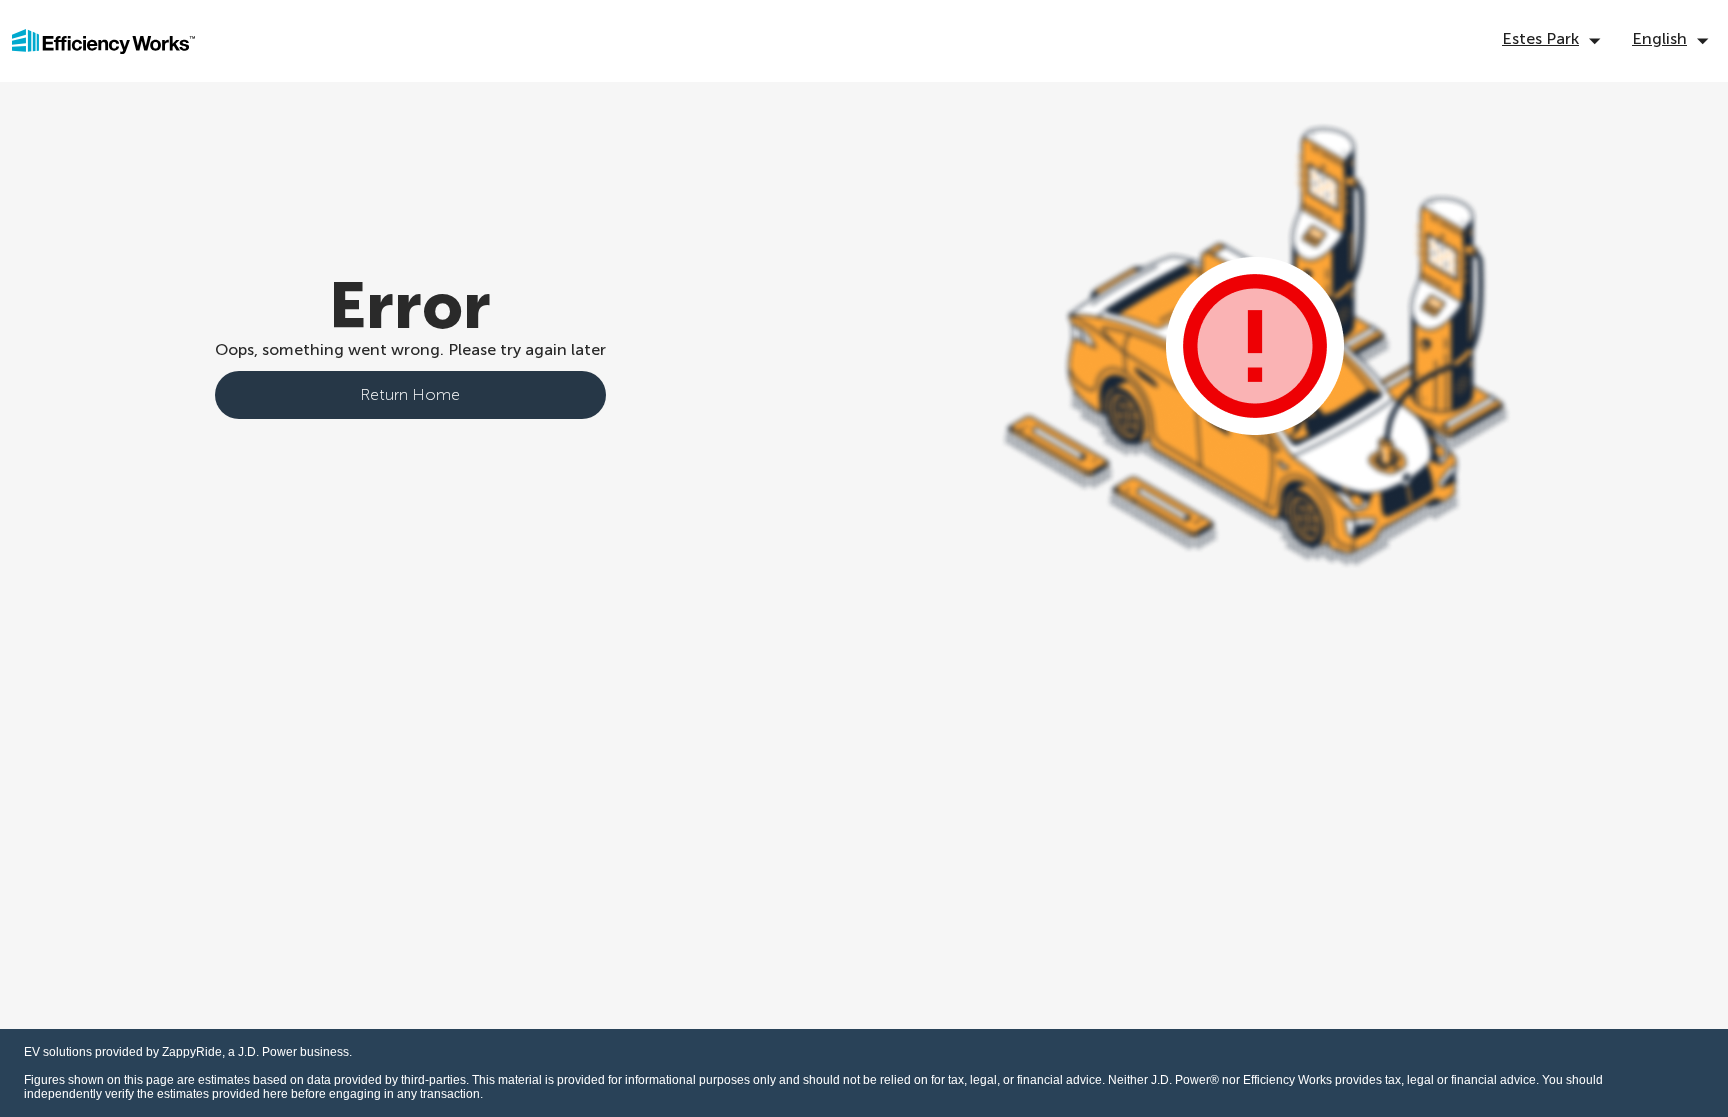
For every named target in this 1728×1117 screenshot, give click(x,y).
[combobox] (1555, 41)
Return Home (410, 394)
